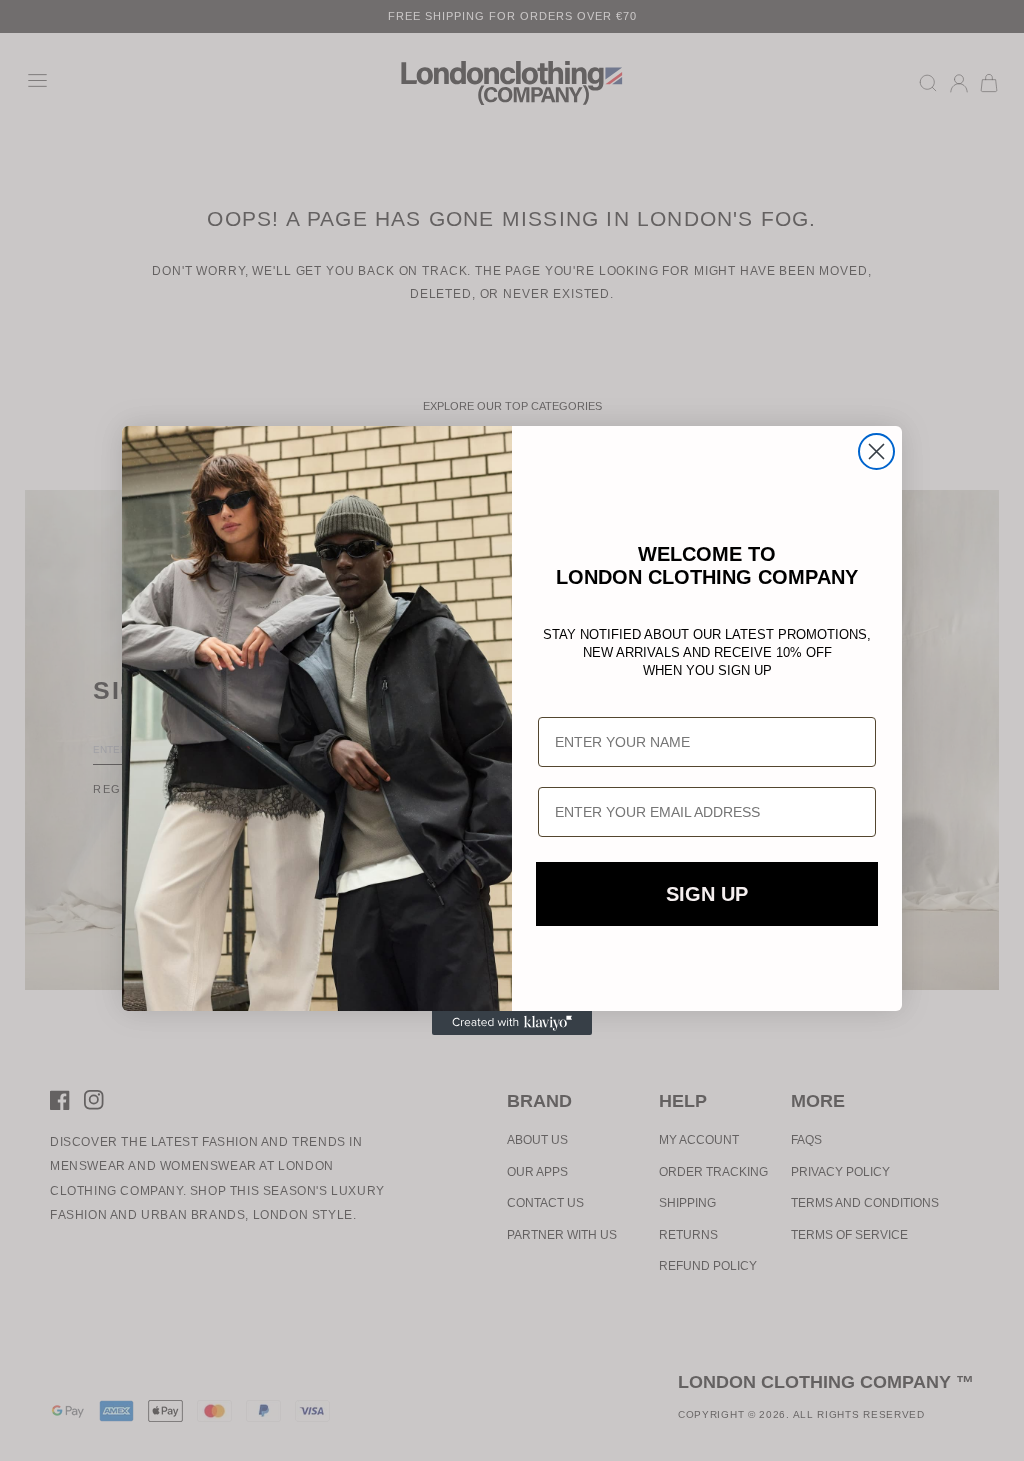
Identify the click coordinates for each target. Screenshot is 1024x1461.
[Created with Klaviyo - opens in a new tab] (512, 1023)
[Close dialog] (876, 451)
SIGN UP (707, 894)
